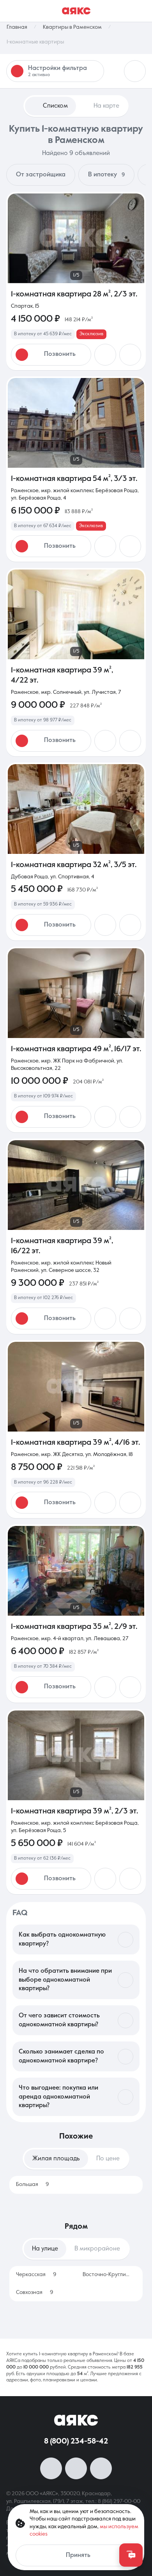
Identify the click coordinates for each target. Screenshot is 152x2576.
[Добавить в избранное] (105, 355)
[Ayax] (76, 11)
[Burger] (141, 11)
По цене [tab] (108, 2159)
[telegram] (101, 2468)
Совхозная (34, 2292)
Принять (78, 2555)
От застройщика (41, 175)
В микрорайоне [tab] (97, 2249)
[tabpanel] (76, 2185)
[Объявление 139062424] (76, 1237)
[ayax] (76, 2420)
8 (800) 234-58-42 (76, 2442)
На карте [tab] (106, 106)
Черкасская (36, 2275)
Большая (32, 2184)
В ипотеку (106, 175)
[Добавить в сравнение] (130, 355)
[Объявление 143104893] (76, 662)
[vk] (51, 2468)
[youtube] (76, 2468)
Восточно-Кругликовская (108, 2275)
